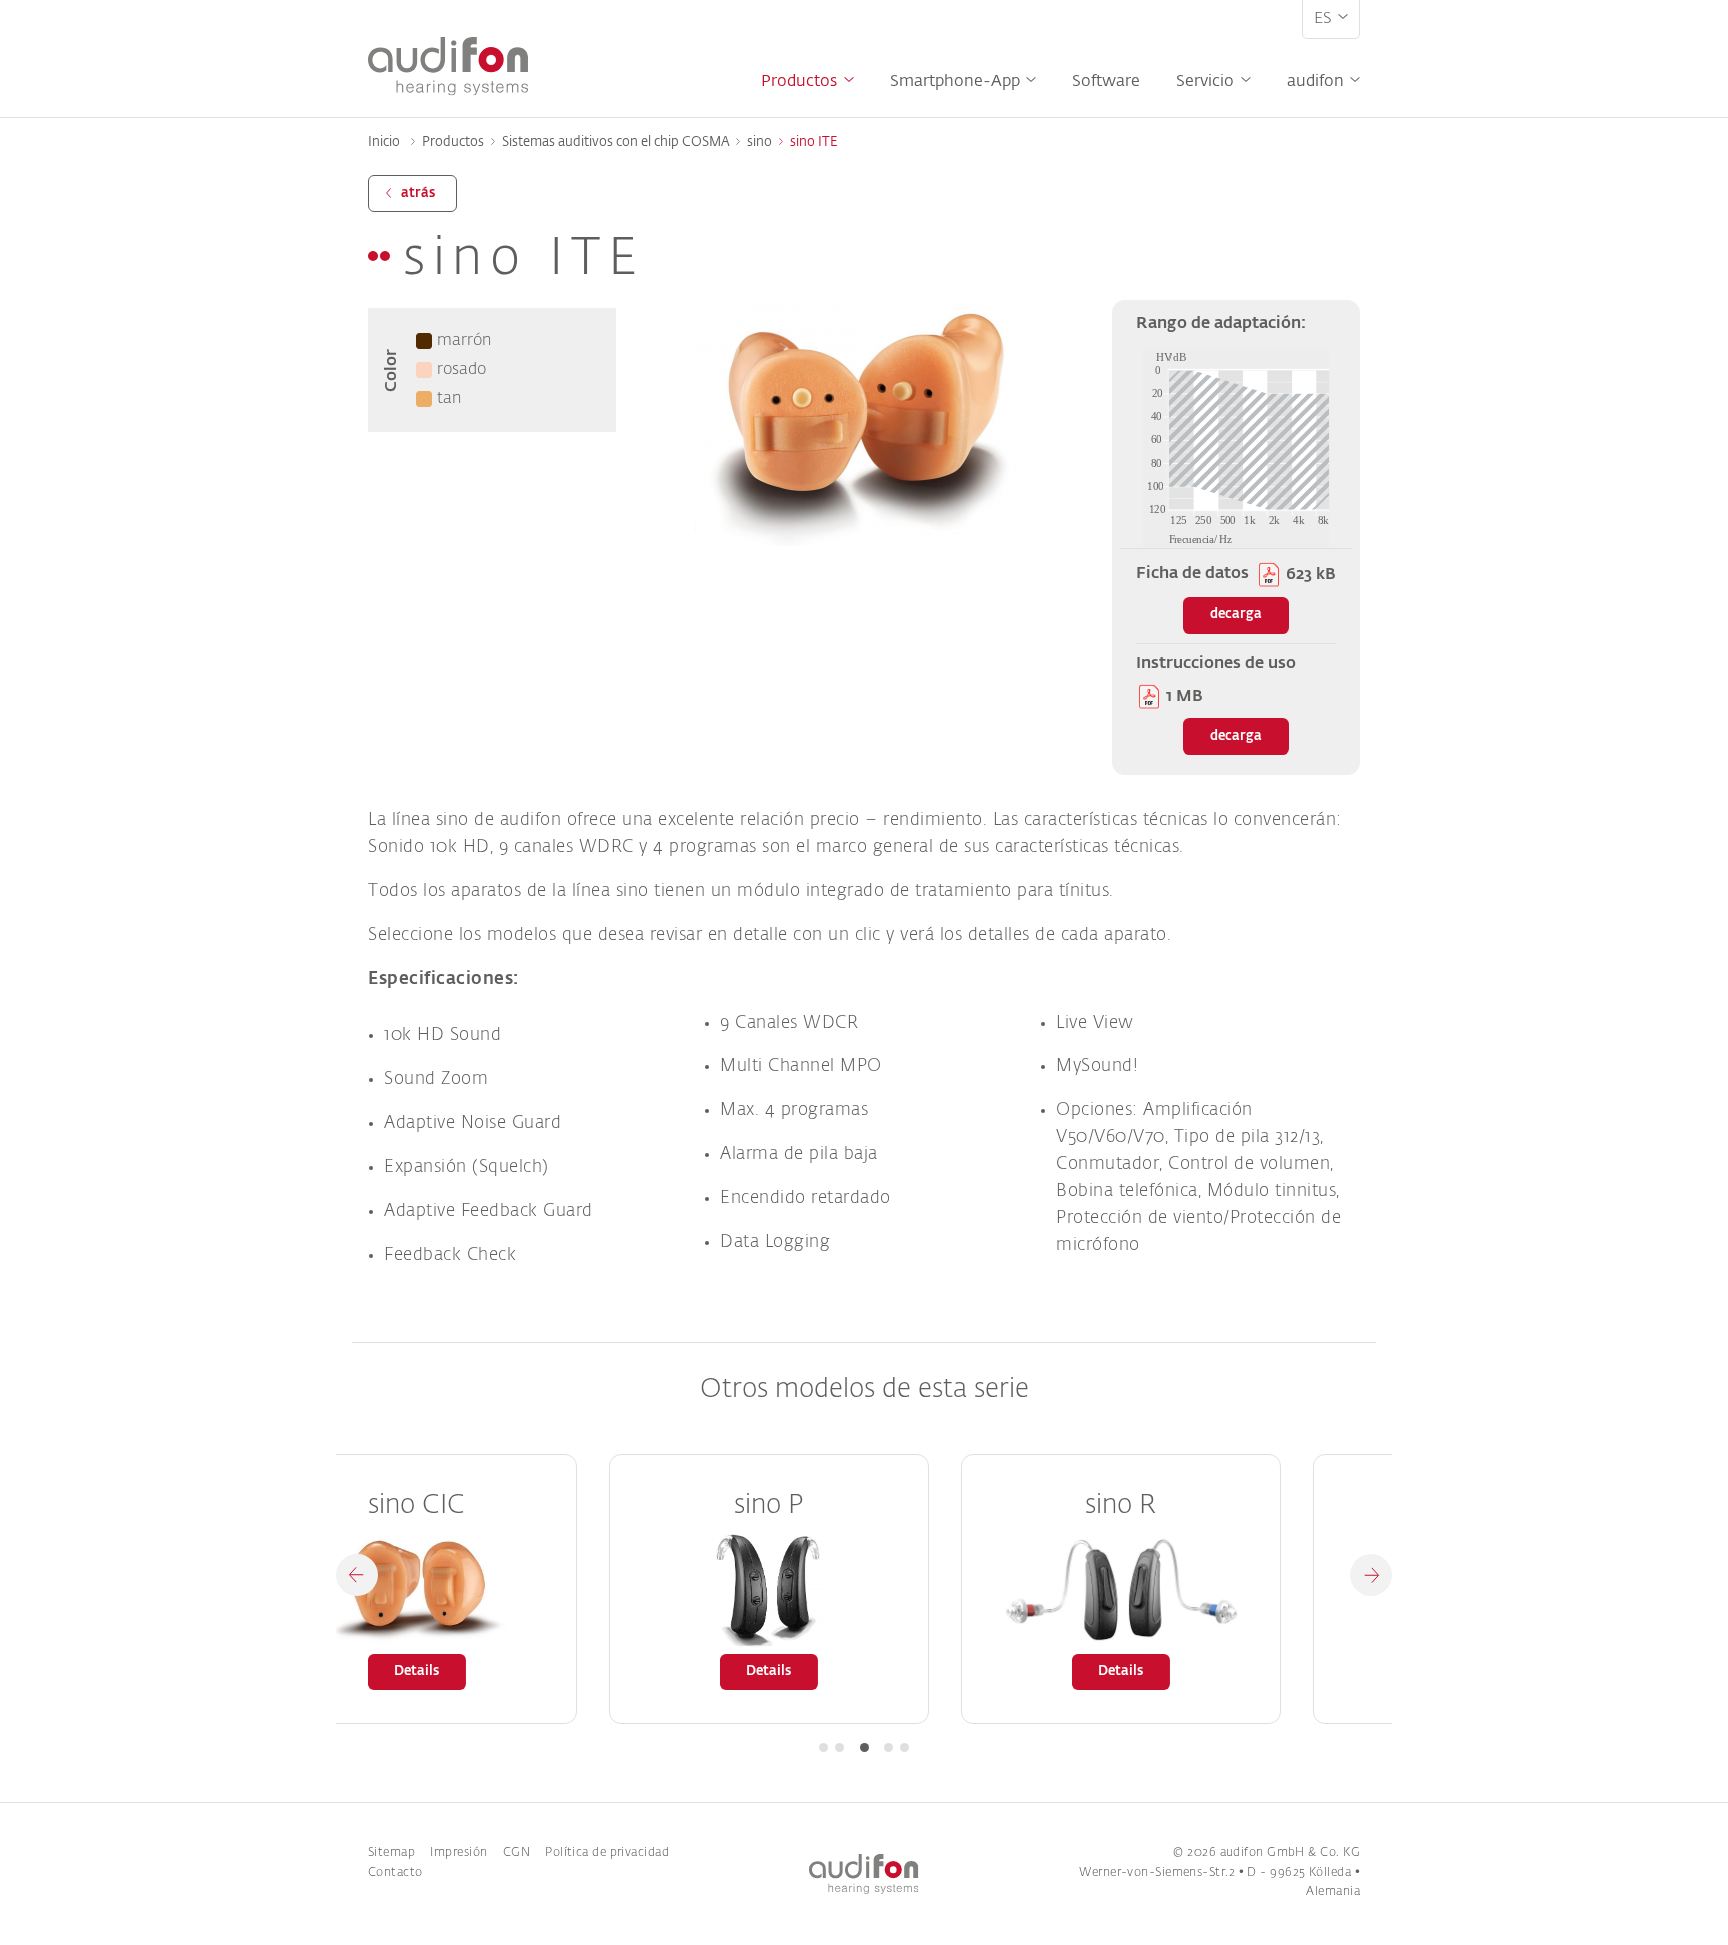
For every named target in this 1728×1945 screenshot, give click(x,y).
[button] (357, 1575)
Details (536, 1671)
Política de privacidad (607, 1853)
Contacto (395, 1873)
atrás (418, 193)
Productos (799, 82)
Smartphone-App (955, 82)
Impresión (458, 1853)
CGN (516, 1853)
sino (759, 142)
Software (1106, 82)
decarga (1236, 614)
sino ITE (814, 142)
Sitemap (391, 1853)
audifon (1315, 82)
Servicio (1205, 82)
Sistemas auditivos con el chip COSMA (615, 142)
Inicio (384, 142)
